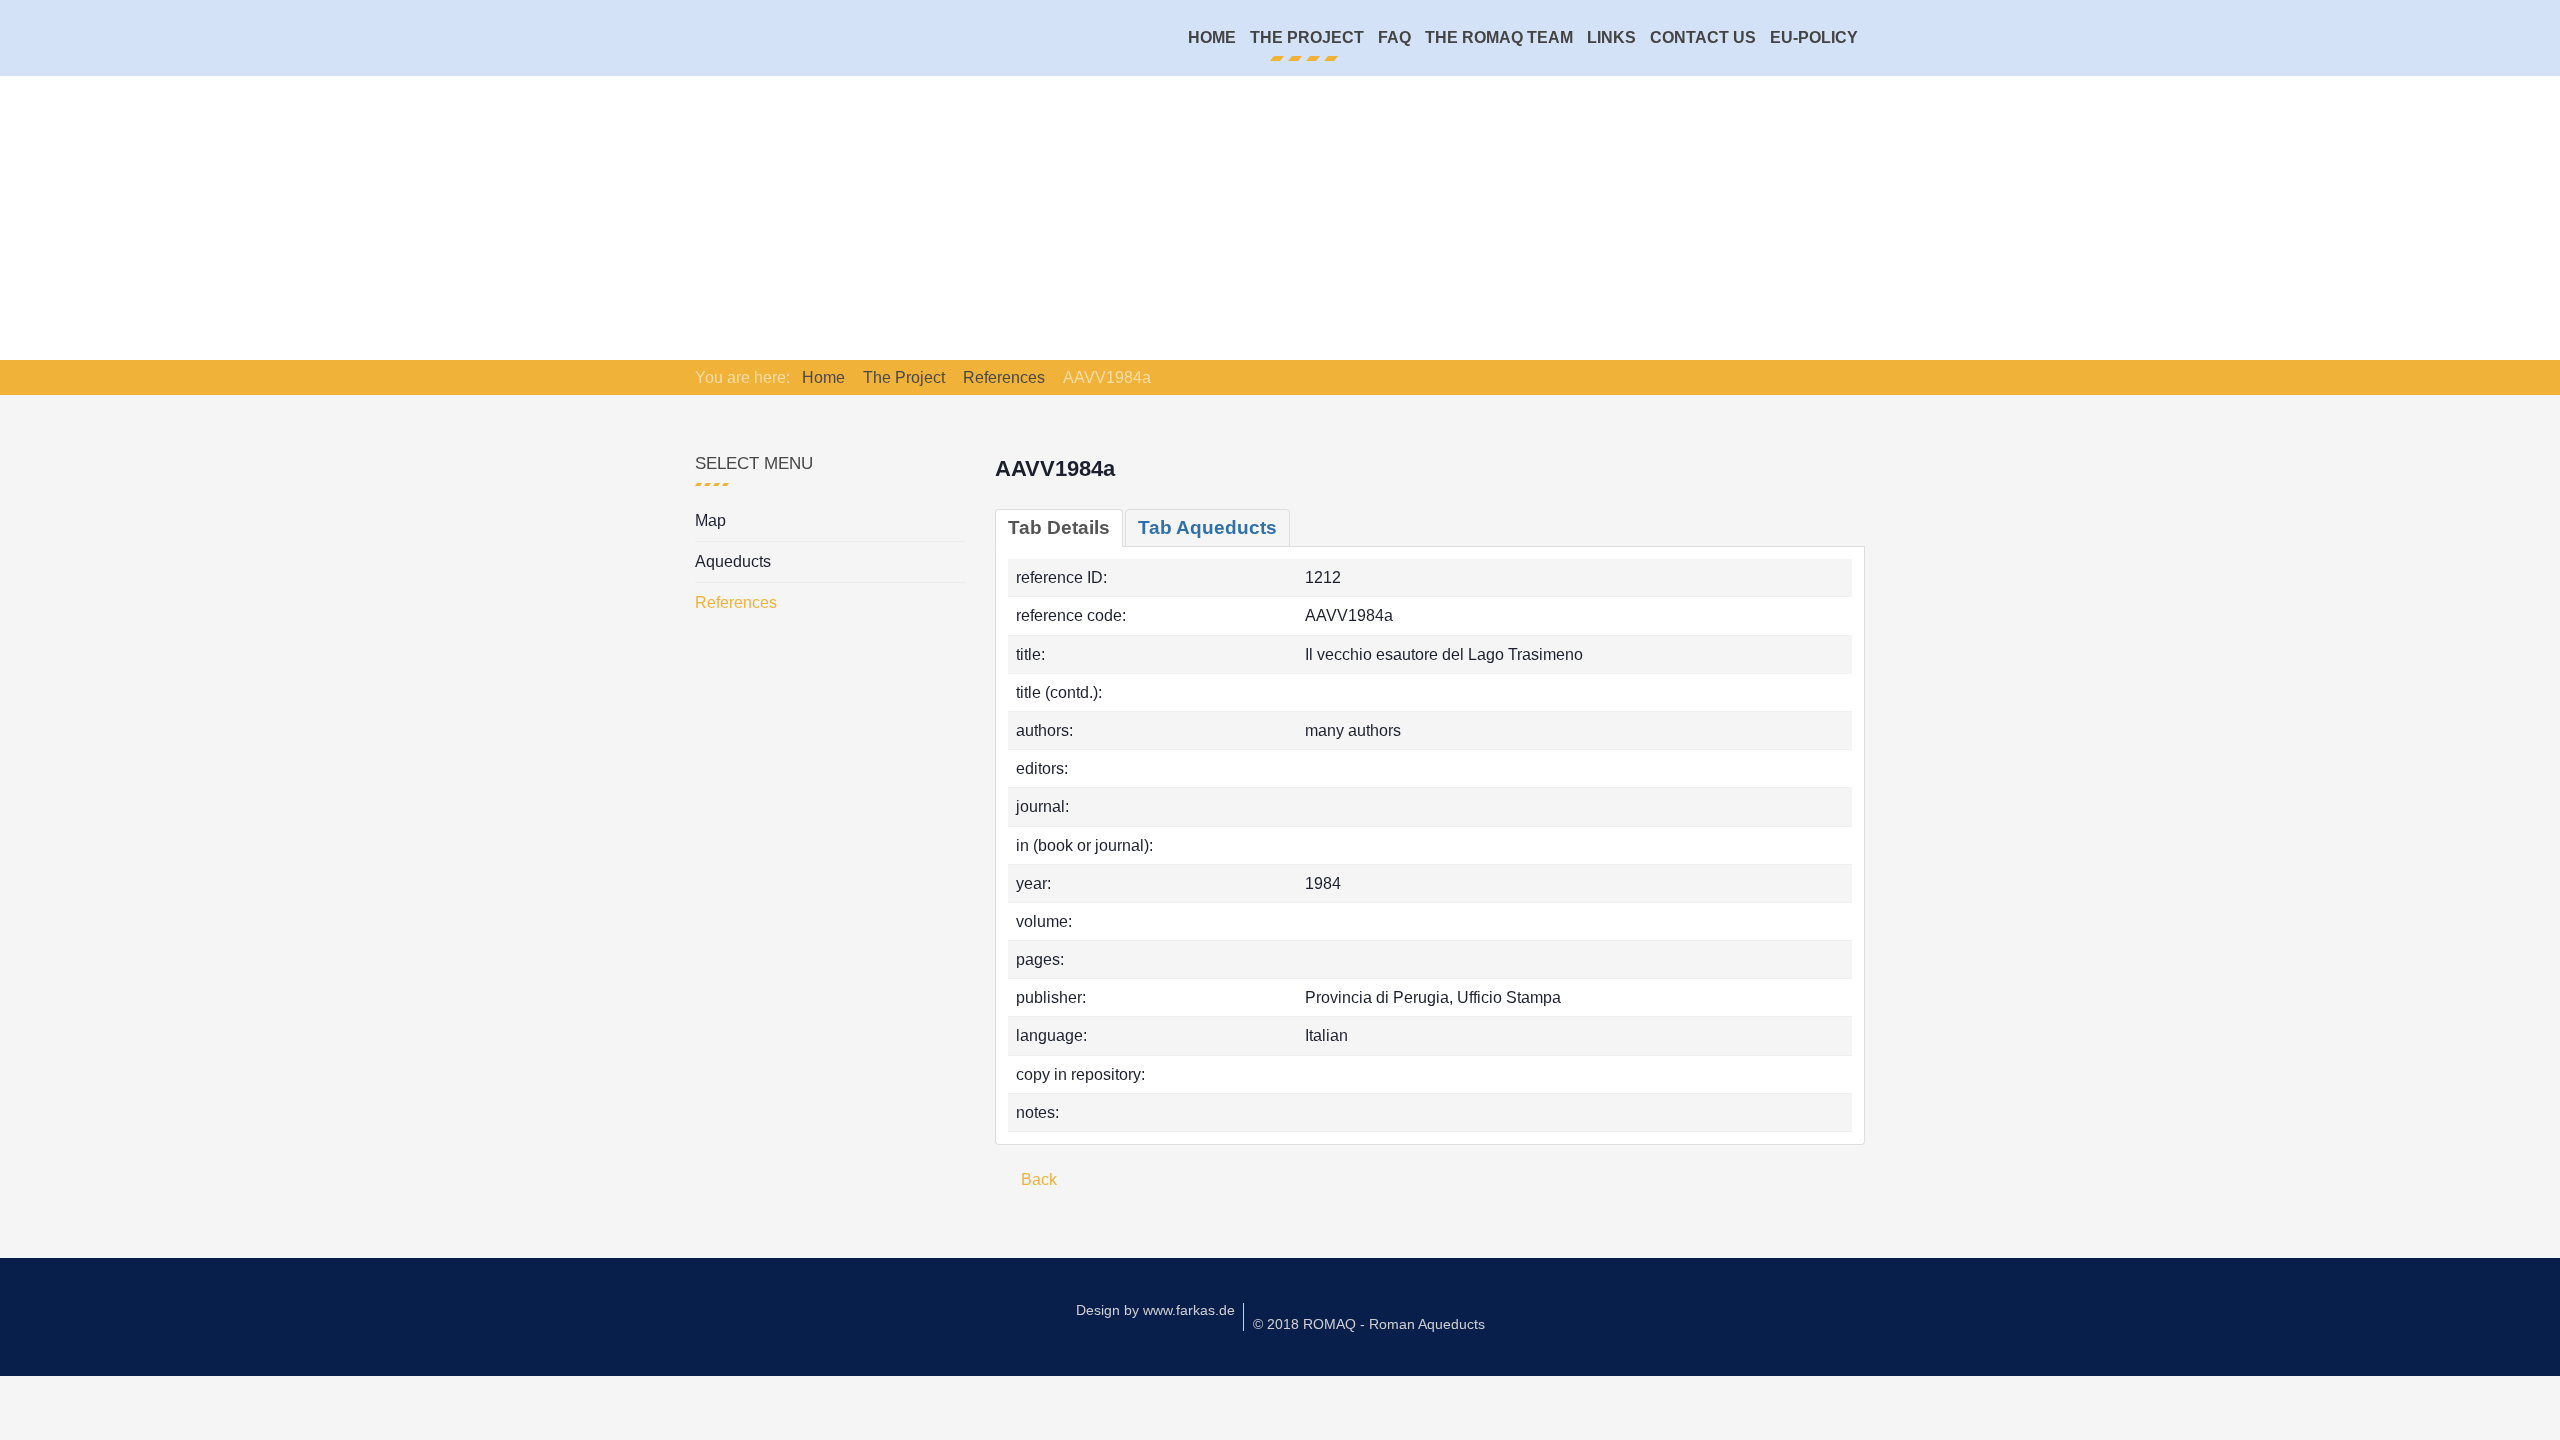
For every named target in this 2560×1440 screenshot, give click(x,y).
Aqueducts (733, 561)
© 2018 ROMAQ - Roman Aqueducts (1369, 1324)
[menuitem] (1212, 38)
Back (1037, 1179)
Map (710, 520)
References (736, 602)
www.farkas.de (1189, 1310)
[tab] (1059, 528)
